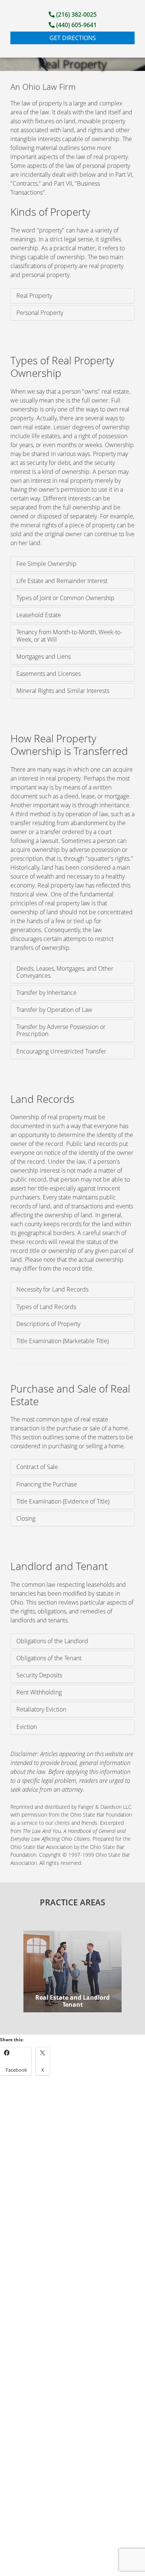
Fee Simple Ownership (46, 564)
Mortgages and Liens (43, 657)
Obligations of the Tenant (49, 1658)
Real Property (34, 296)
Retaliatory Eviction (41, 1709)
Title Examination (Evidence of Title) (63, 1501)
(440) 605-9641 (76, 25)
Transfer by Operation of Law (54, 1010)
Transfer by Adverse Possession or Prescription (61, 1030)
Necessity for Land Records (52, 1289)
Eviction (27, 1727)
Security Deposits (39, 1675)
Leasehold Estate (39, 615)
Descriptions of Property (48, 1324)
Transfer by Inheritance (46, 993)
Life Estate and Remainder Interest (62, 581)
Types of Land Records (46, 1307)
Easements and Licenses (49, 674)
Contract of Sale (37, 1467)
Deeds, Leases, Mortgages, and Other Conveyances (65, 972)
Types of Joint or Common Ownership (65, 598)
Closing (26, 1518)
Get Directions (73, 38)
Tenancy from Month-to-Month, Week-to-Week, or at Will (69, 636)
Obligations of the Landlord (52, 1641)
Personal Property (40, 313)
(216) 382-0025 (76, 14)
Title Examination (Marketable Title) (62, 1341)
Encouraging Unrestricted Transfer (61, 1051)
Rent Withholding (39, 1692)
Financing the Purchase (47, 1484)
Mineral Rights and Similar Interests (63, 691)
